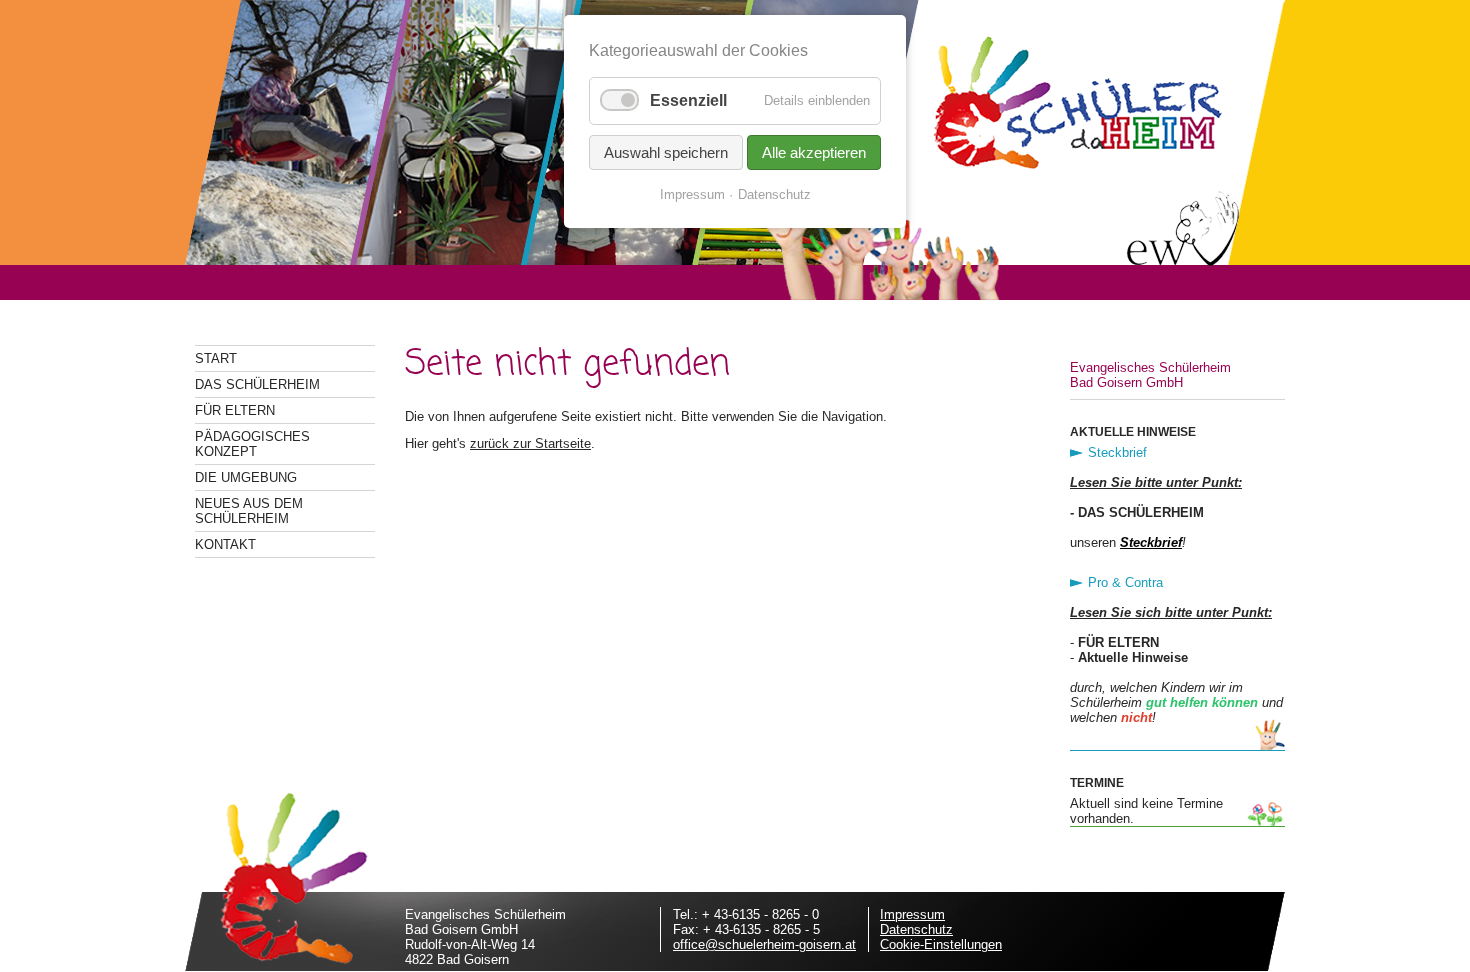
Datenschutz (916, 929)
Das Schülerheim (257, 384)
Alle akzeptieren (814, 152)
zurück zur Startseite (530, 443)
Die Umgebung (246, 477)
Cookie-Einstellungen (941, 944)
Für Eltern (235, 410)
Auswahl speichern (666, 152)
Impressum (912, 914)
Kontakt (225, 544)
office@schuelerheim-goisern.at (764, 944)
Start (216, 358)
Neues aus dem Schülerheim (249, 511)
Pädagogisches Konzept (252, 444)
